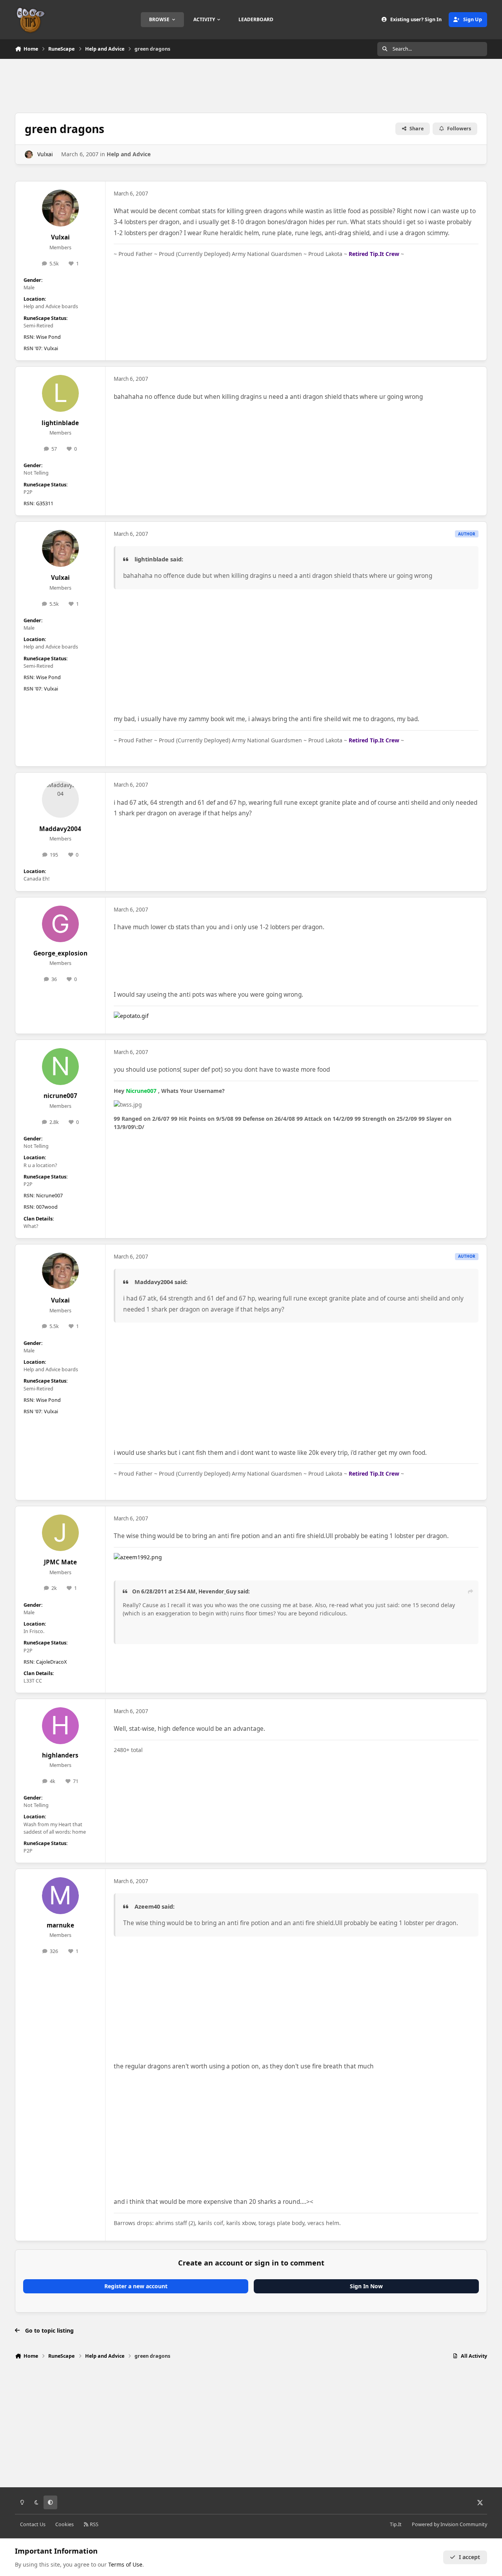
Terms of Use (125, 2564)
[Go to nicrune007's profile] (60, 1067)
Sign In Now (366, 2286)
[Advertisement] (251, 85)
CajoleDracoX (51, 1662)
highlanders (60, 1755)
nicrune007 (60, 1096)
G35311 (45, 503)
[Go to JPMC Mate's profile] (60, 1533)
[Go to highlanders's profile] (60, 1726)
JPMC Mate (60, 1562)
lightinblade (60, 423)
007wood (47, 1207)
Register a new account (136, 2286)
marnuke (60, 1925)
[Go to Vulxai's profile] (29, 154)
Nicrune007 (49, 1196)
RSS (94, 2524)
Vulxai (45, 154)
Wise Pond (48, 337)
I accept (469, 2557)
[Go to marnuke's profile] (60, 1896)
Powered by (449, 2524)
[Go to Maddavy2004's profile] (60, 799)
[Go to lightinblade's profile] (60, 393)
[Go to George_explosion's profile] (60, 924)
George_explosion (60, 953)
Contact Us (33, 2524)
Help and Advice (129, 154)
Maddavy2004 (60, 829)
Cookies (65, 2524)
